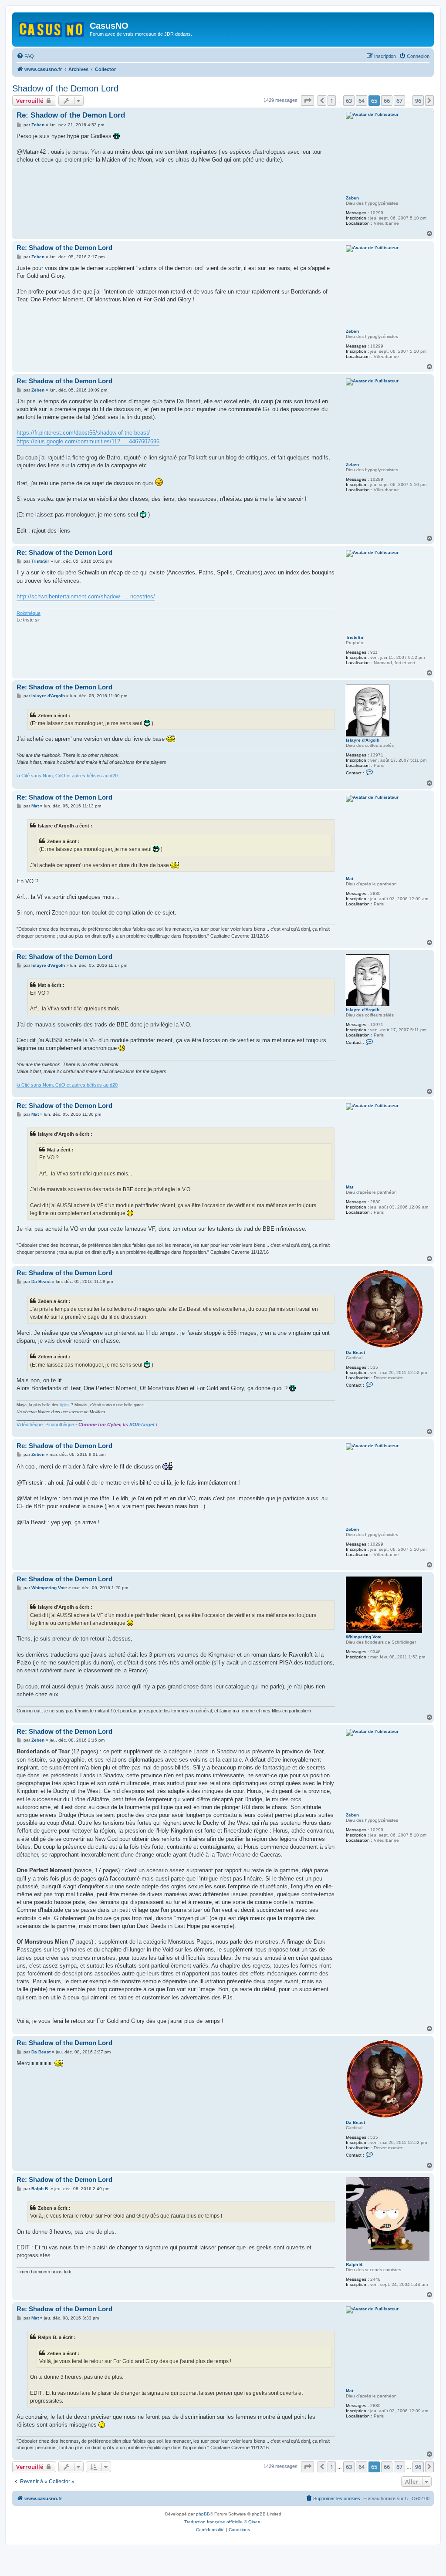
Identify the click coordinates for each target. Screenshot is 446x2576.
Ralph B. (355, 2264)
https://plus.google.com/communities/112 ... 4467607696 (88, 441)
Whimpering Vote (364, 1637)
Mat (350, 879)
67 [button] (399, 101)
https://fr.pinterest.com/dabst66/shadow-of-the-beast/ (83, 433)
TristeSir (355, 637)
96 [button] (418, 101)
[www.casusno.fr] (52, 28)
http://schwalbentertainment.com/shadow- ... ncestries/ (86, 596)
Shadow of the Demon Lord (65, 88)
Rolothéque (29, 613)
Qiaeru (255, 2522)
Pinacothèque (60, 1425)
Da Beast (355, 1352)
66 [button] (387, 101)
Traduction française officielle (213, 2522)
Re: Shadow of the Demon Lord (71, 115)
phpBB (203, 2514)
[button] (307, 101)
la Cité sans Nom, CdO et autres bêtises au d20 (67, 776)
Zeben (352, 198)
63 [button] (349, 101)
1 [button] (332, 101)
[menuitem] (25, 56)
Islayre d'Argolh (363, 740)
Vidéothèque (30, 1425)
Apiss (65, 1405)
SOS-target (142, 1425)
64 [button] (362, 101)
